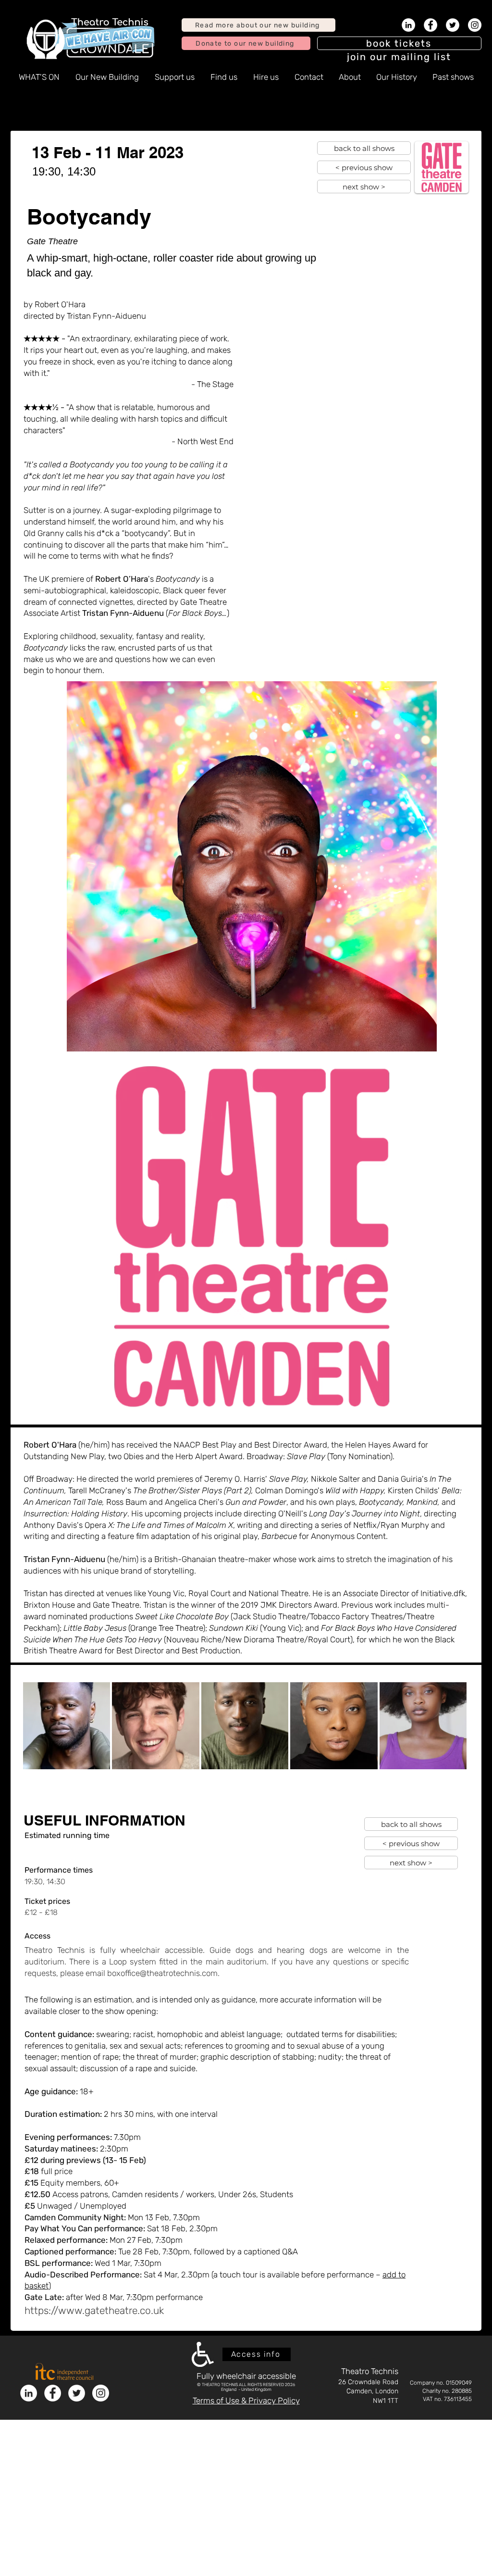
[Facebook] (430, 25)
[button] (399, 57)
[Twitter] (453, 25)
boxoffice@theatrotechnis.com (162, 1973)
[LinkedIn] (408, 25)
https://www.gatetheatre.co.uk (94, 2310)
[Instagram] (475, 25)
